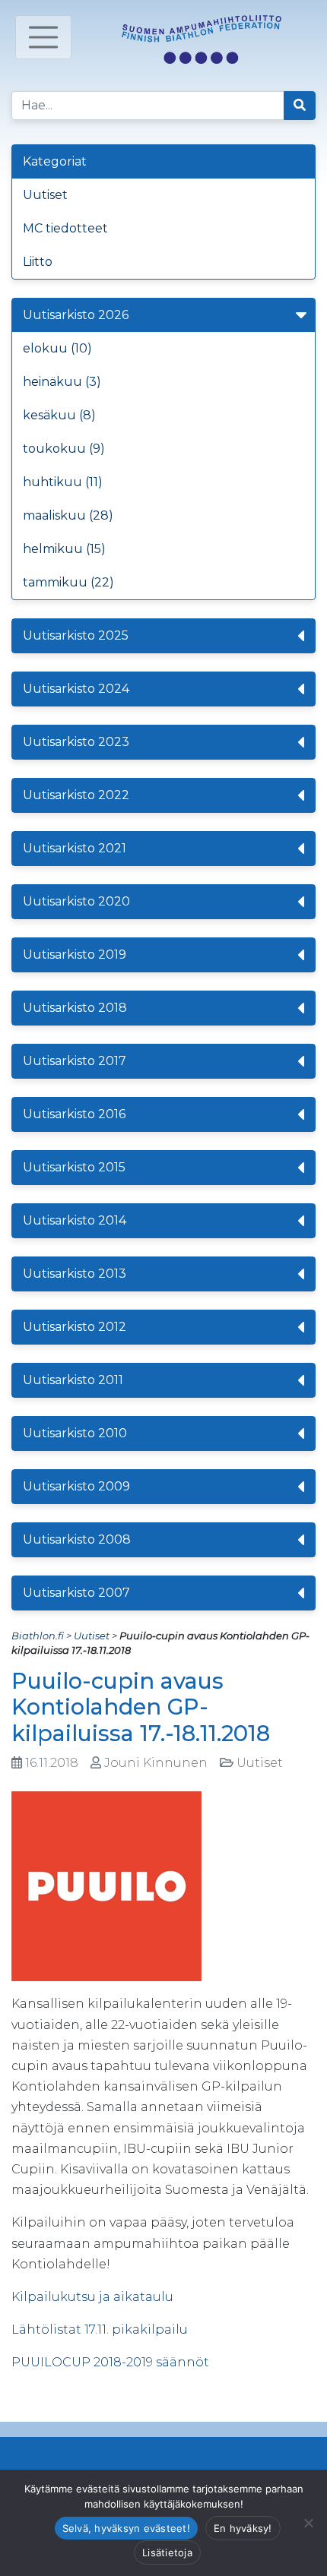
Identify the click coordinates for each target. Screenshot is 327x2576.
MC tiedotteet (65, 228)
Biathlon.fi (38, 1636)
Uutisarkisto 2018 (75, 1008)
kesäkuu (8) (59, 415)
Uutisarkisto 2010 (75, 1433)
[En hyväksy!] (308, 2523)
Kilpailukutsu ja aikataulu (92, 2297)
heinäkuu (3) (62, 382)
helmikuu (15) (64, 549)
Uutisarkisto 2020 (76, 901)
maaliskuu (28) (68, 515)
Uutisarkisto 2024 (76, 689)
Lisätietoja (167, 2552)
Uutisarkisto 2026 (76, 315)
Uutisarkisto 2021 (75, 848)
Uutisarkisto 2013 (75, 1274)
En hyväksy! (243, 2528)
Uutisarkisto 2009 (76, 1486)
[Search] (300, 106)
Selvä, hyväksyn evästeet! (126, 2528)
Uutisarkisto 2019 (75, 955)
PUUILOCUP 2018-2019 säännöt (110, 2362)
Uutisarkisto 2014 (75, 1220)
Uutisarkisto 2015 (74, 1167)
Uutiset (45, 195)
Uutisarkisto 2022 (76, 795)
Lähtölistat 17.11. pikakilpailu (100, 2329)
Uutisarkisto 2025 (76, 635)
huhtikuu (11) (63, 482)
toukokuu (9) (64, 449)
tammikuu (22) (68, 582)
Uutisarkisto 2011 (73, 1380)
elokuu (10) (57, 348)
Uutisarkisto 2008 (77, 1539)
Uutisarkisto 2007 (76, 1593)
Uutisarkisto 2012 (75, 1327)
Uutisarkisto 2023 (76, 742)
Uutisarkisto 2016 (74, 1114)
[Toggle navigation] (43, 37)
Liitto (38, 262)
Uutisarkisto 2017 (75, 1061)
